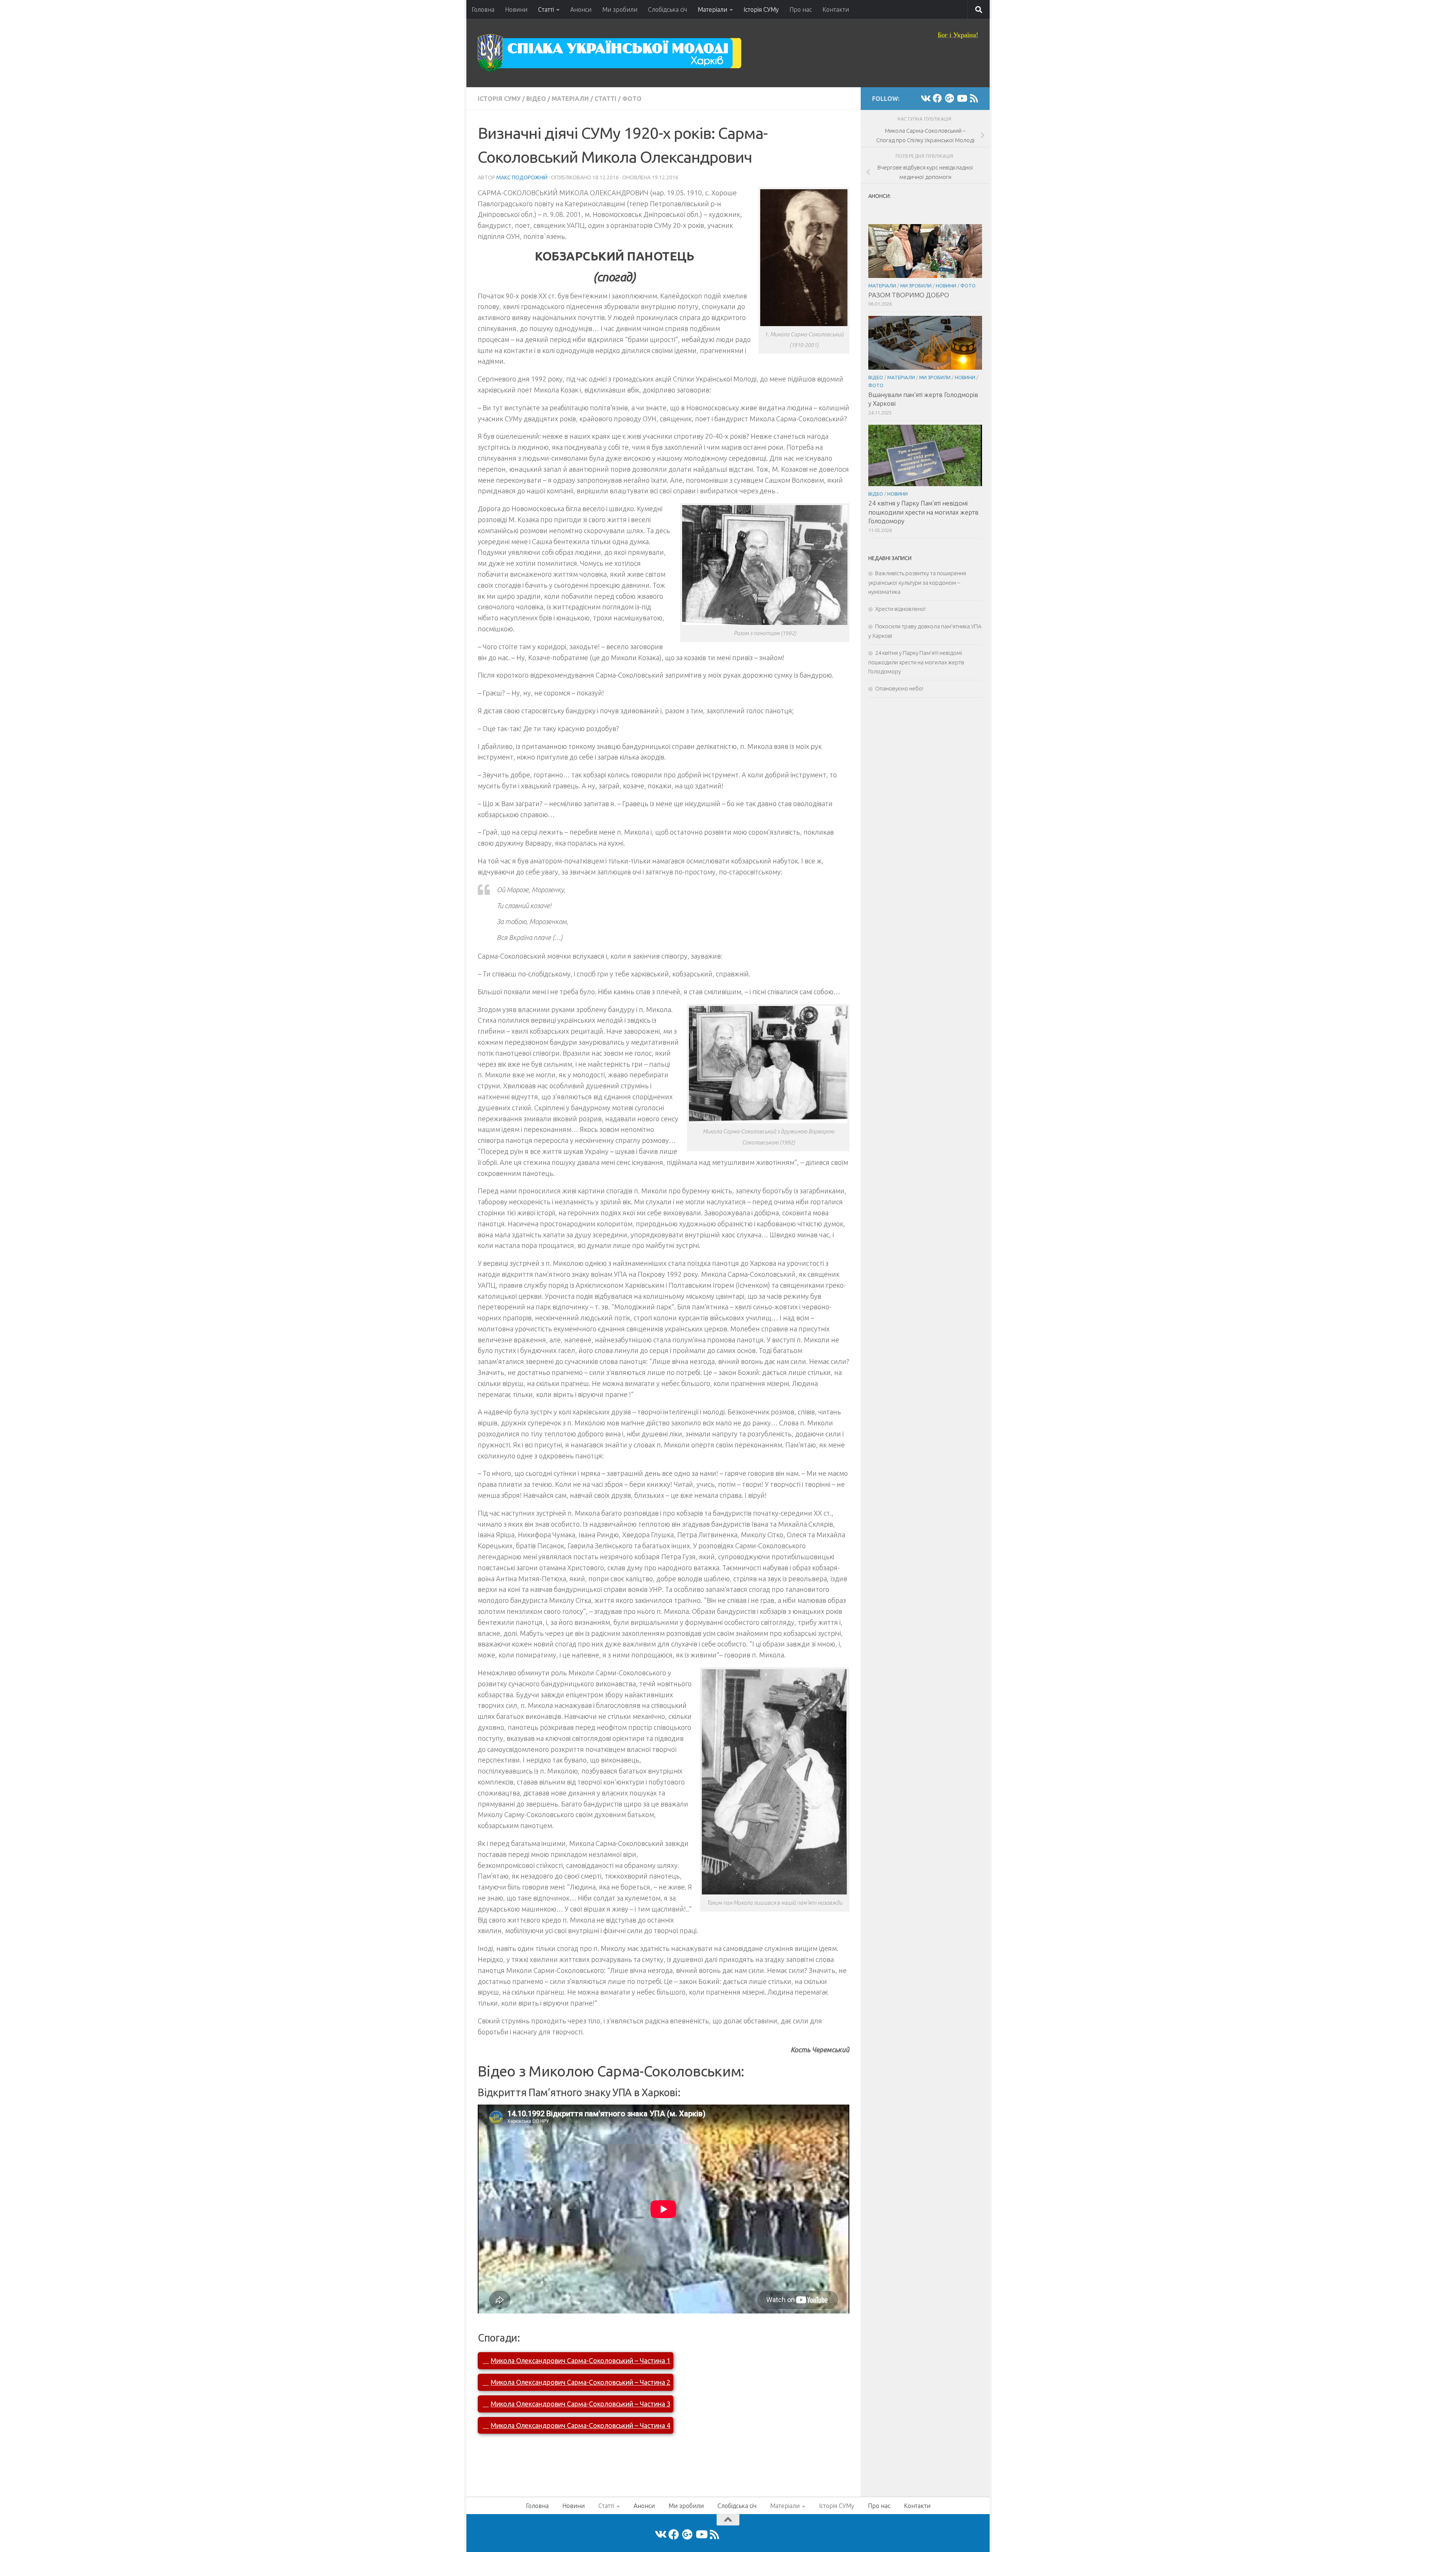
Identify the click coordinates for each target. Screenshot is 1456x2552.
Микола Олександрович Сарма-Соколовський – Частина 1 (581, 2361)
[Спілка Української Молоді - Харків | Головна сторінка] (610, 53)
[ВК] (925, 98)
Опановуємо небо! (899, 688)
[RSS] (974, 98)
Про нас (801, 9)
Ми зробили (620, 9)
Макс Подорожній (522, 177)
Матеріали (712, 9)
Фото (632, 99)
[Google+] (949, 98)
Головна (483, 9)
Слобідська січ (668, 9)
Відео (536, 99)
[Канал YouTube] (962, 98)
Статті (546, 9)
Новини (516, 9)
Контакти (836, 9)
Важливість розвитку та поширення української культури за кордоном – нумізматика (917, 582)
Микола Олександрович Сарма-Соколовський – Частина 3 (581, 2404)
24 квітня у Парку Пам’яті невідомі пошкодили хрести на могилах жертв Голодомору (923, 512)
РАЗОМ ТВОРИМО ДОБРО (909, 295)
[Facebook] (937, 98)
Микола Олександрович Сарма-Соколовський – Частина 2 (581, 2382)
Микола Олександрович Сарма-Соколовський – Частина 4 (581, 2425)
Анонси (581, 9)
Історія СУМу (761, 9)
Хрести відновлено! (900, 609)
